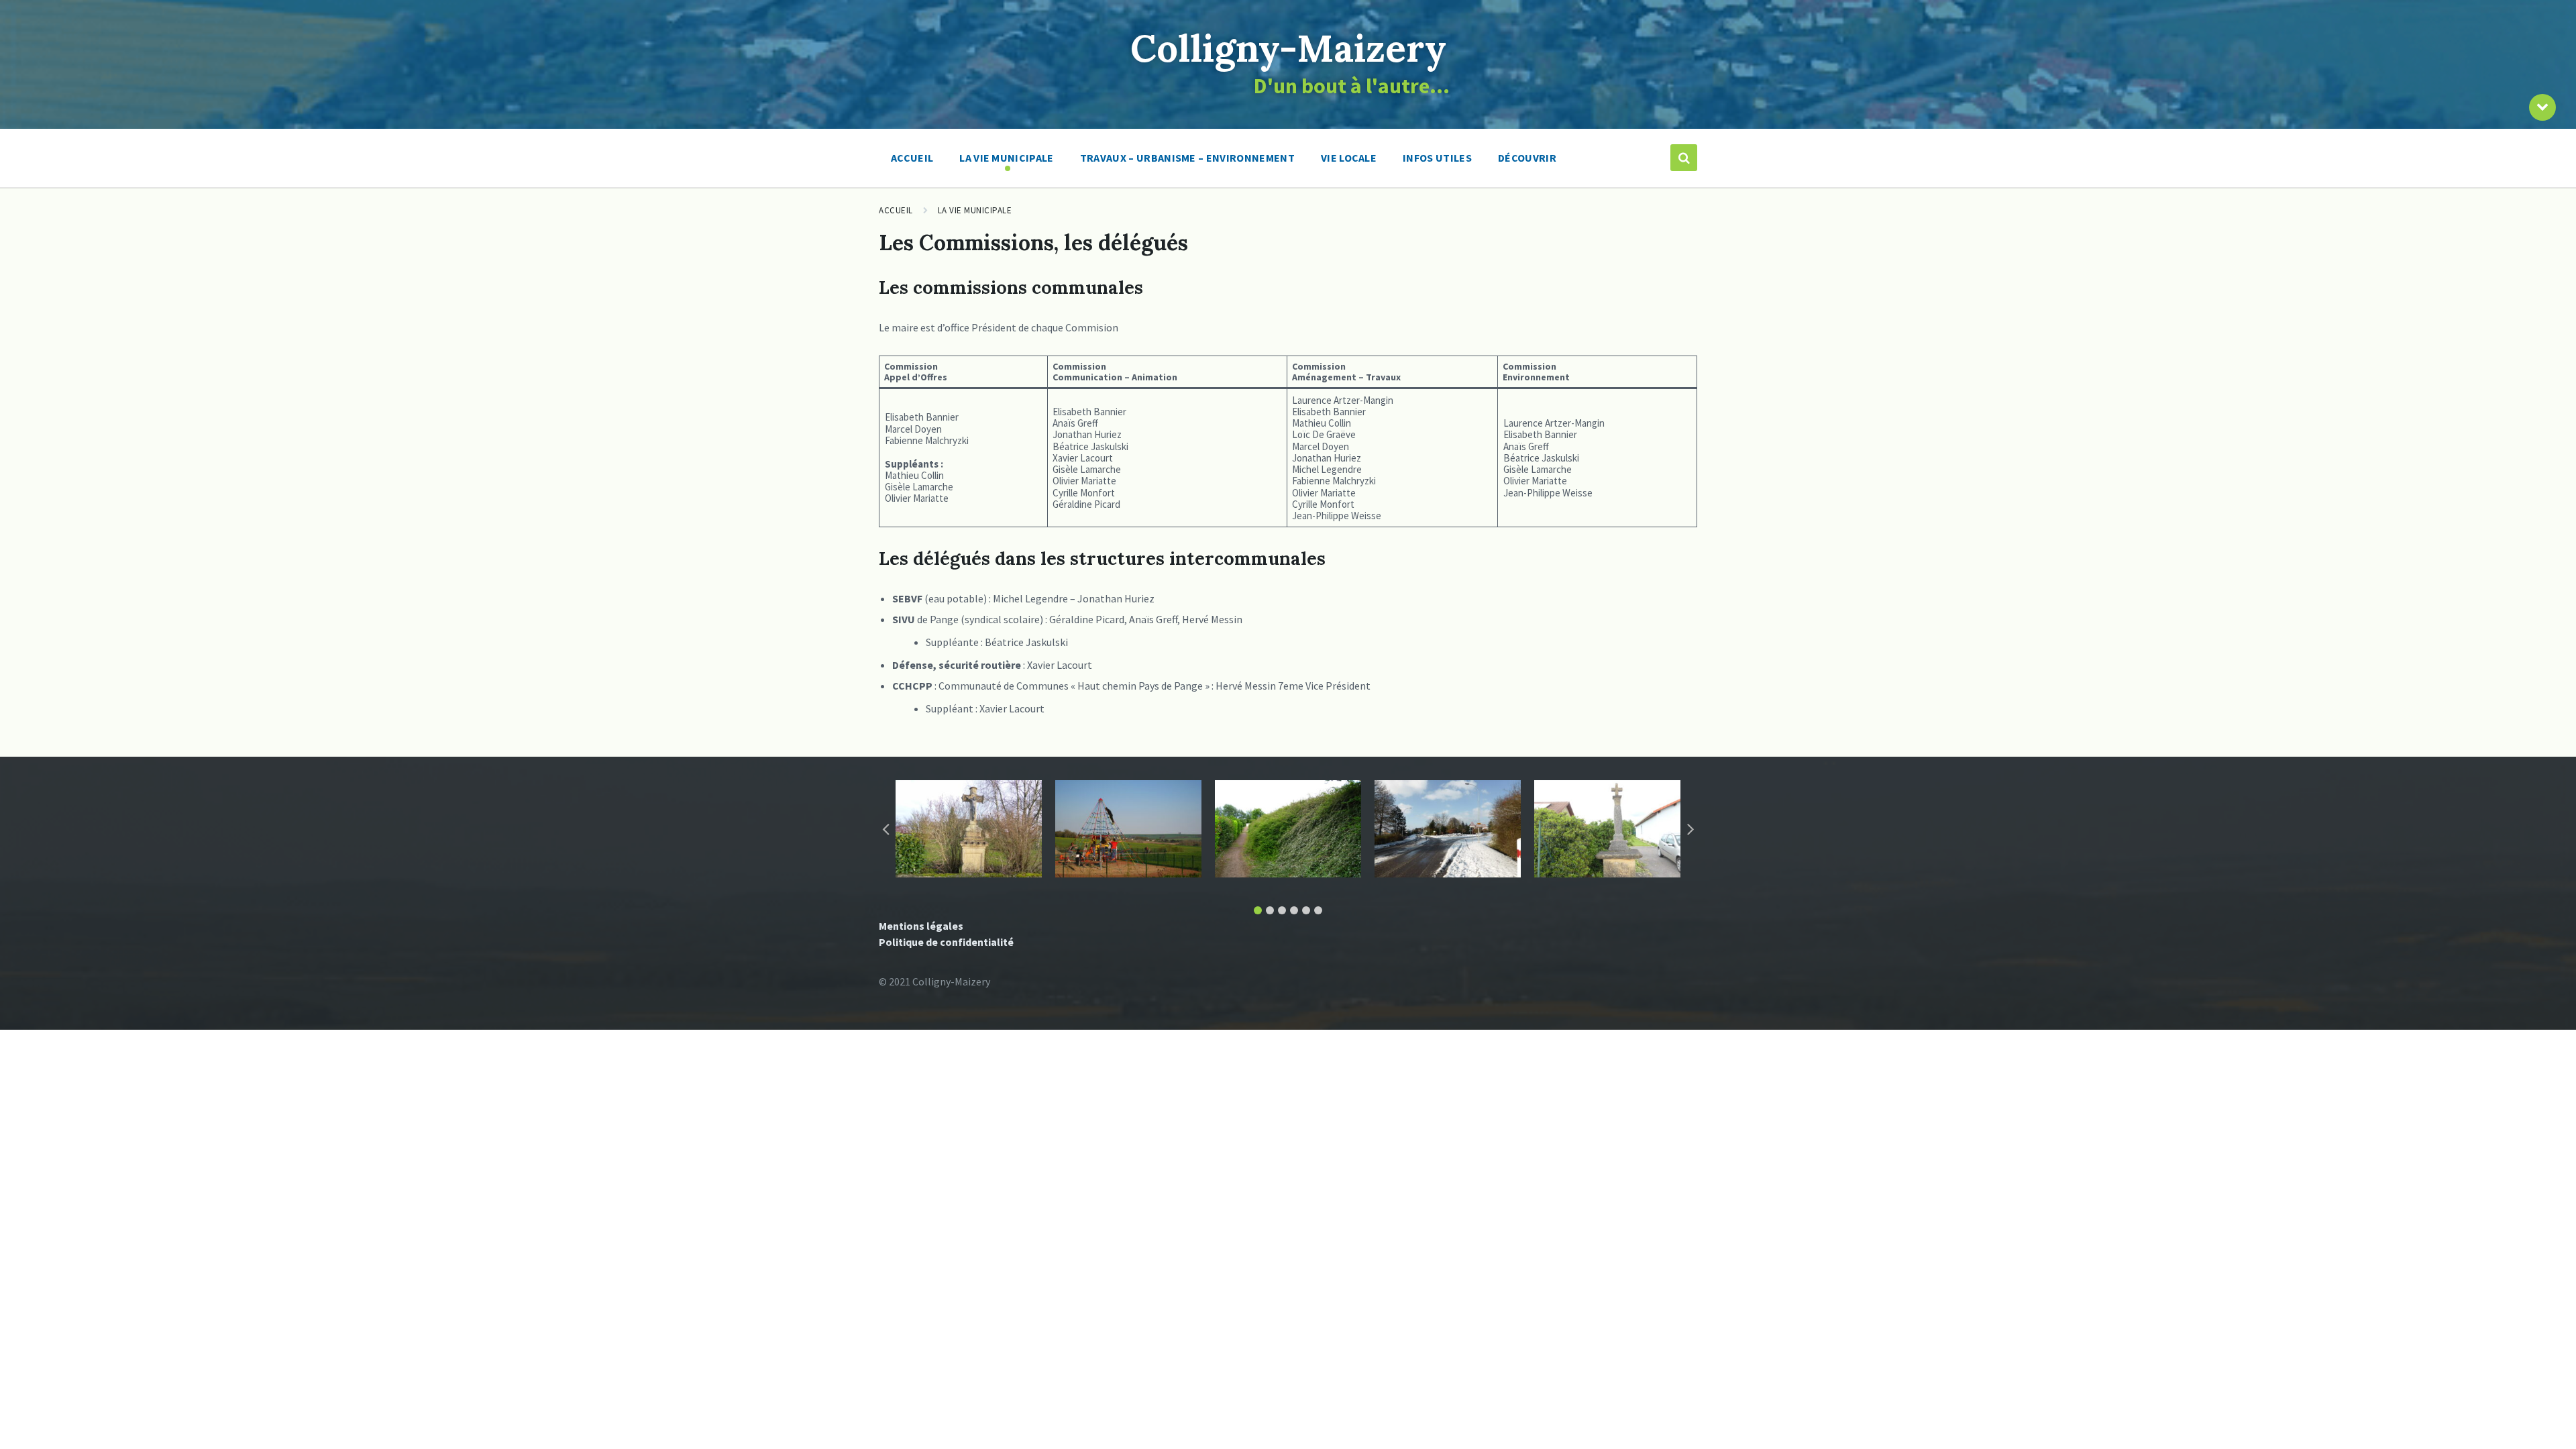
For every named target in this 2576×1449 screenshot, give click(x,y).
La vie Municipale (975, 210)
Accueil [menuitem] (912, 158)
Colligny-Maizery (1288, 48)
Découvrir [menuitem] (1527, 158)
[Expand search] (1684, 158)
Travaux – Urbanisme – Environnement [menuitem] (1187, 158)
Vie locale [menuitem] (1349, 158)
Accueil (896, 210)
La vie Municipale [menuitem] (1006, 158)
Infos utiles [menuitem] (1437, 158)
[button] (1258, 910)
